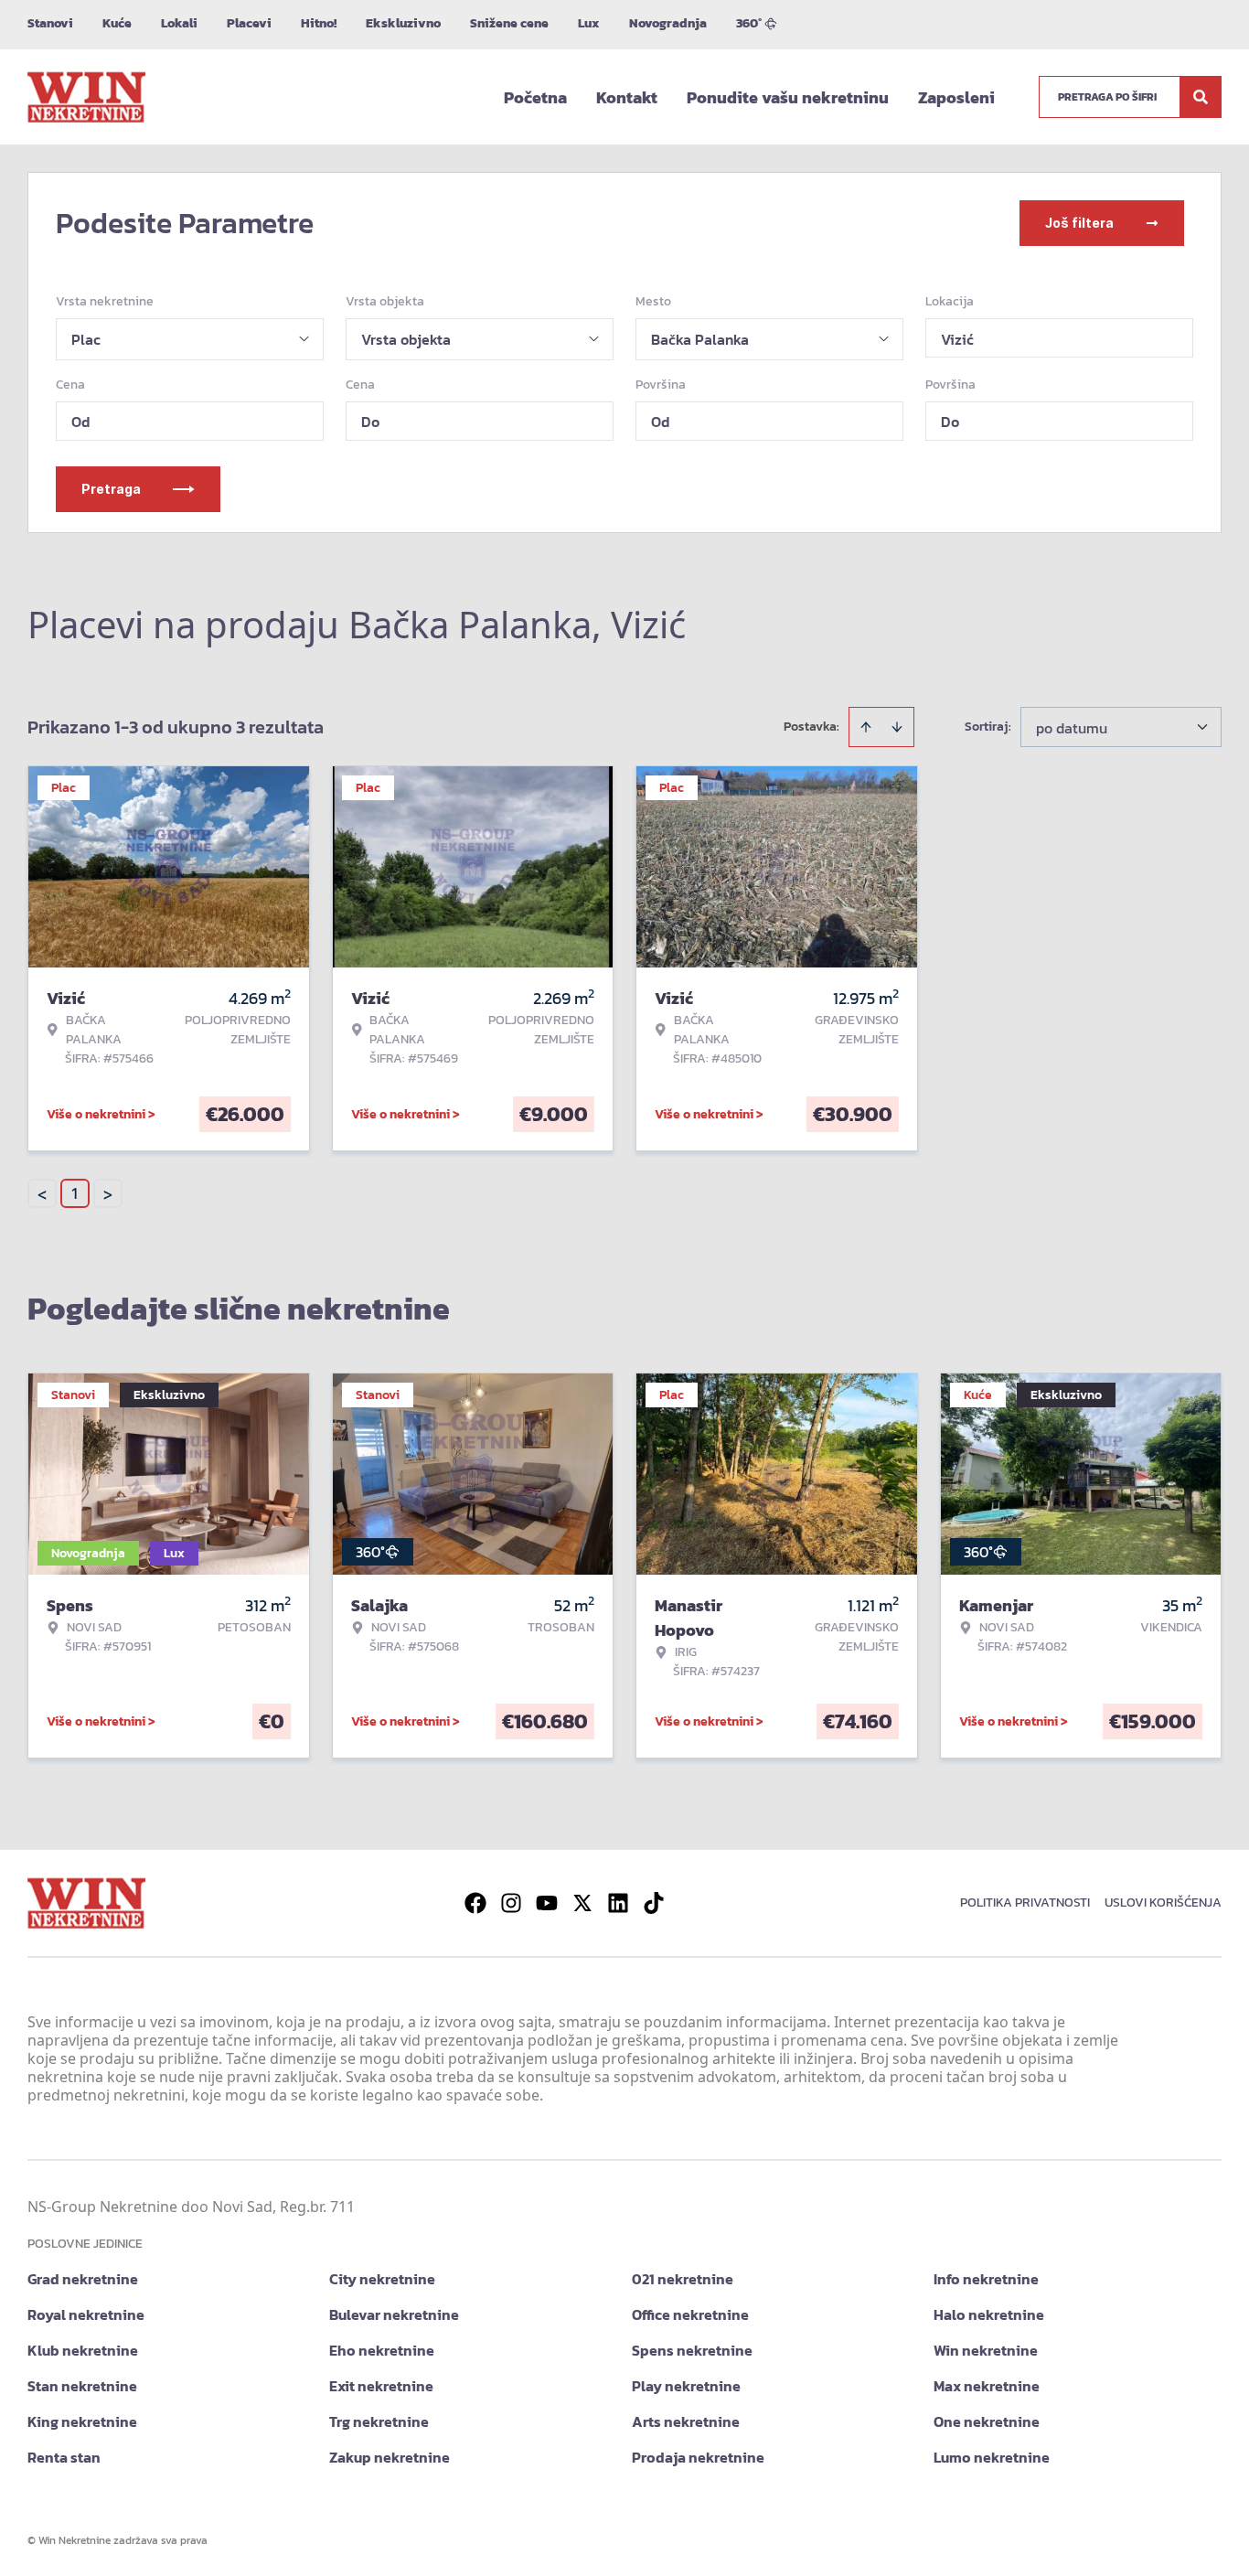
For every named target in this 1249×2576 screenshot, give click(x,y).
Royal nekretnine (86, 2314)
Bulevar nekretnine (394, 2314)
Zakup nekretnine (390, 2457)
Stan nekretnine (82, 2386)
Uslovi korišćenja (1163, 1903)
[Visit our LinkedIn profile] (618, 1903)
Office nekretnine (690, 2314)
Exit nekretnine (381, 2386)
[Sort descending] (897, 727)
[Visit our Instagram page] (511, 1903)
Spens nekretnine (692, 2350)
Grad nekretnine (83, 2279)
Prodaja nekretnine (698, 2457)
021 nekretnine (683, 2279)
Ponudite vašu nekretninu (788, 97)
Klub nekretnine (83, 2350)
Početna (535, 97)
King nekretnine (82, 2421)
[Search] (1201, 97)
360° (749, 23)
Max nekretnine (987, 2386)
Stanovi (50, 23)
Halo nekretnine (989, 2314)
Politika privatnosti (1025, 1903)
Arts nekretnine (686, 2421)
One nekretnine (987, 2421)
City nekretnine (382, 2279)
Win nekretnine (986, 2350)
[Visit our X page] (582, 1903)
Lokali (179, 23)
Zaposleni (956, 97)
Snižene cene (509, 23)
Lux (589, 23)
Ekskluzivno (403, 23)
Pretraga (111, 489)
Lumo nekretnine (992, 2457)
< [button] (42, 1194)
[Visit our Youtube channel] (547, 1903)
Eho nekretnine (382, 2350)
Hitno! (319, 23)
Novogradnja (668, 23)
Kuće (117, 23)
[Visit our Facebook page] (475, 1903)
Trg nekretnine (379, 2421)
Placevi (249, 23)
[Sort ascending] (866, 727)
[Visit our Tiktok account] (654, 1903)
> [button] (108, 1194)
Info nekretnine (986, 2279)
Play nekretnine (686, 2386)
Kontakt (627, 97)
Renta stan (64, 2457)
